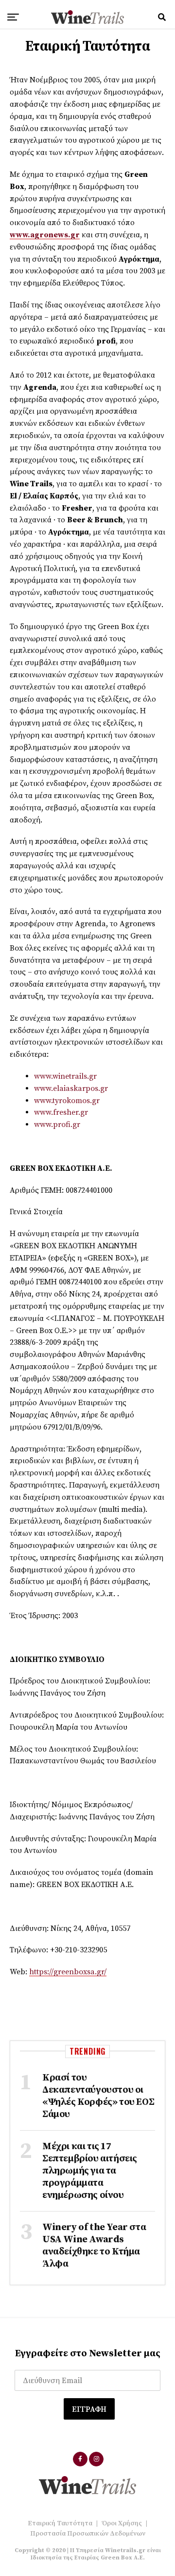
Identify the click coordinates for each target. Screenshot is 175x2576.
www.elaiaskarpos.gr (71, 1088)
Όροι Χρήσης (122, 2523)
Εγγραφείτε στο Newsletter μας (88, 2354)
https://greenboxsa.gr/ (68, 1972)
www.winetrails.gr (65, 1076)
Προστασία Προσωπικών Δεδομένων (88, 2534)
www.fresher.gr (61, 1112)
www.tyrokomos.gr (67, 1101)
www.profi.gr (57, 1125)
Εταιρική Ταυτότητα (60, 2523)
